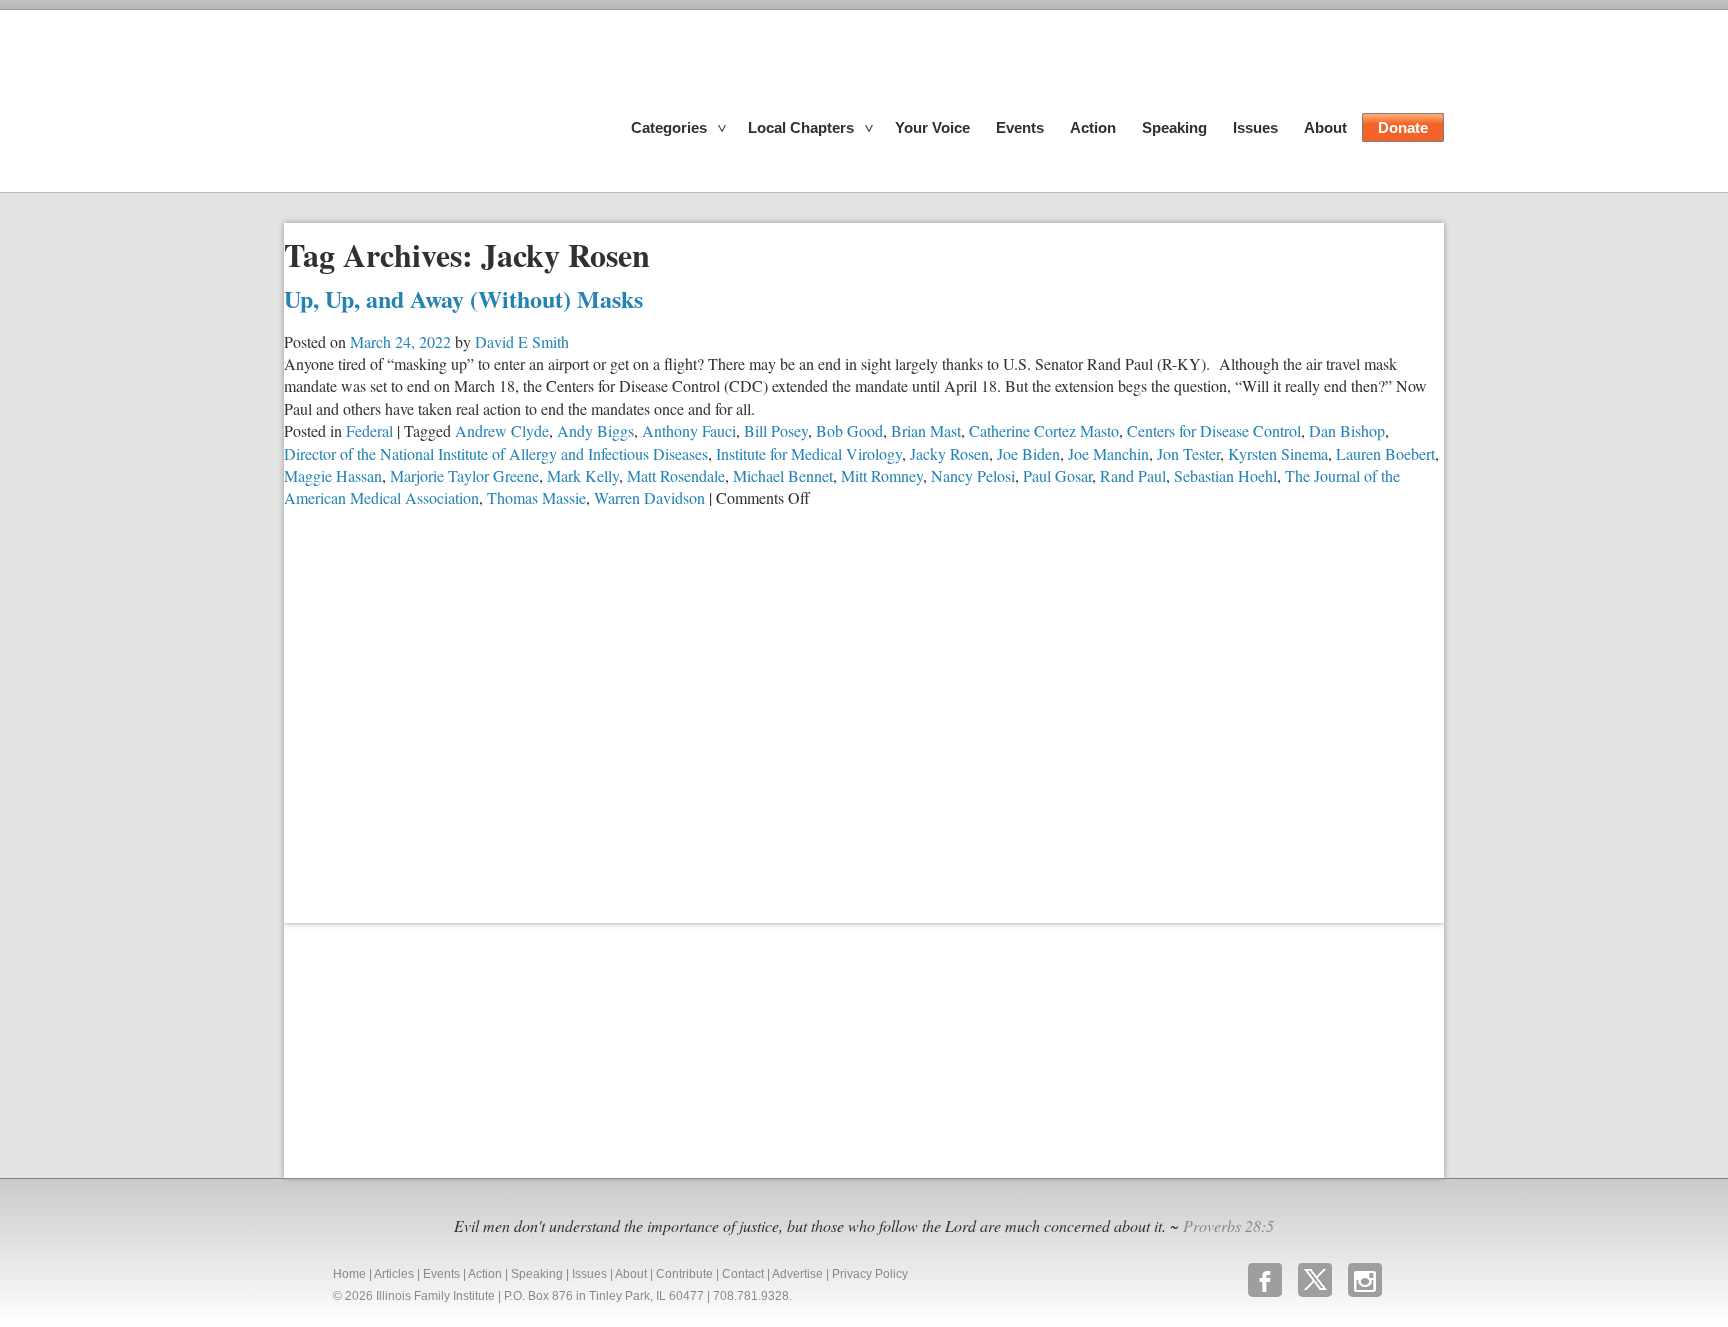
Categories (669, 127)
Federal (369, 430)
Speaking (1174, 127)
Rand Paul (1133, 475)
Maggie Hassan (333, 475)
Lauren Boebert (1385, 453)
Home (349, 1274)
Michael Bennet (783, 475)
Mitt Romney (882, 475)
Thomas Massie (536, 497)
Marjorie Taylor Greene (464, 475)
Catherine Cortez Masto (1044, 430)
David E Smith (522, 341)
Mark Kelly (583, 475)
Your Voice (932, 127)
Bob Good (849, 430)
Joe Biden (1028, 453)
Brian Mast (926, 430)
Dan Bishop (1347, 430)
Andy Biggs (595, 430)
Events (1020, 127)
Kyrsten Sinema (1278, 453)
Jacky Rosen (949, 453)
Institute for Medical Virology (809, 453)
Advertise (797, 1274)
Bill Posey (776, 430)
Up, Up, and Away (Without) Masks (463, 298)
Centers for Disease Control (1214, 430)
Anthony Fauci (689, 430)
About (1325, 127)
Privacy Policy (870, 1274)
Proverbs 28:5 (1228, 1225)
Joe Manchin (1108, 453)
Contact (743, 1274)
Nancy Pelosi (973, 475)
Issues (1255, 127)
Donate (1403, 127)
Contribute (684, 1274)
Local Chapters (801, 127)
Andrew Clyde (502, 430)
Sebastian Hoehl (1225, 475)
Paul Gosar (1057, 475)
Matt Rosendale (676, 475)
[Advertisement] (434, 1048)
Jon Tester (1188, 453)
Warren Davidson (649, 497)
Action (1093, 127)
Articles (394, 1274)
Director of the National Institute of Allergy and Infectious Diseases (496, 453)
